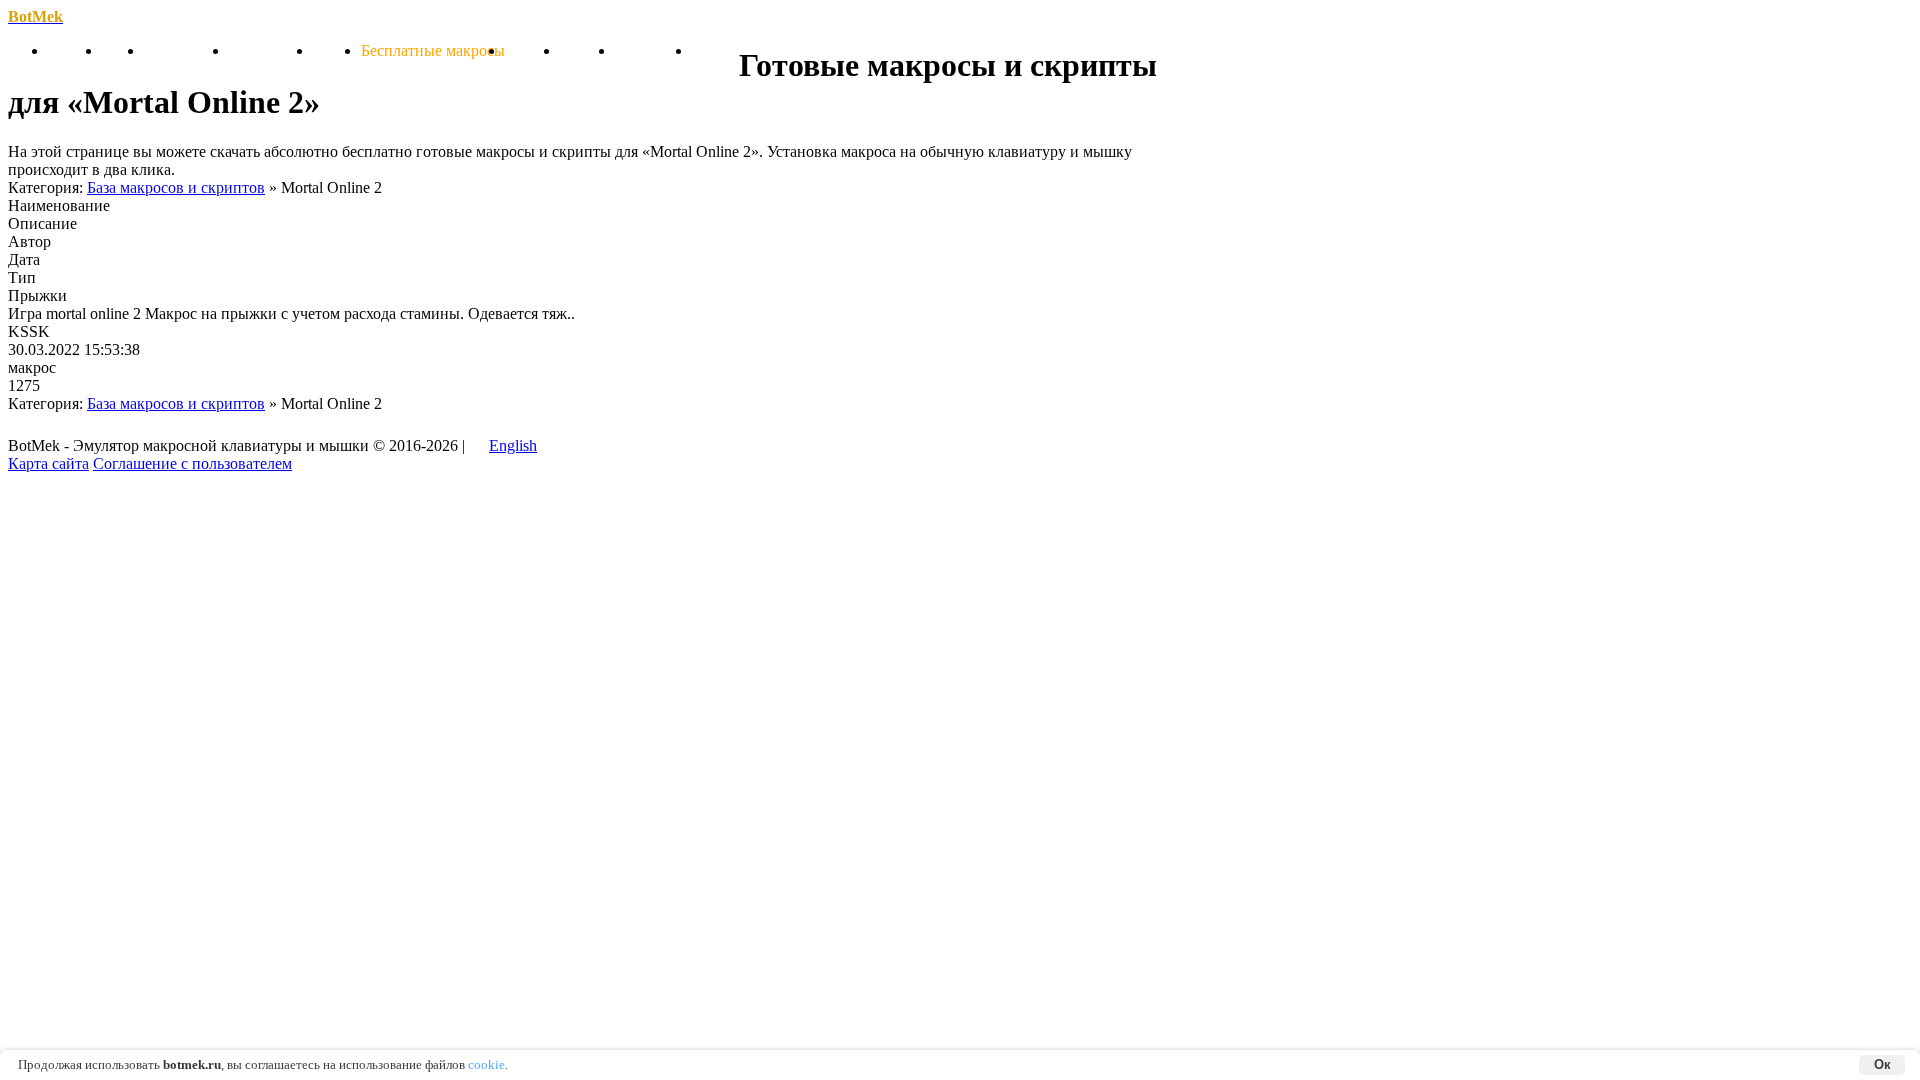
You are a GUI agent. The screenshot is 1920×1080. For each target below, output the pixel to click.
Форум (715, 50)
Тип (20, 277)
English (513, 445)
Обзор (123, 50)
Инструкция (271, 50)
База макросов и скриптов (176, 187)
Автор (20, 241)
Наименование (59, 205)
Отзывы (587, 50)
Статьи (337, 50)
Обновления (186, 50)
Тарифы (532, 50)
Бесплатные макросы (433, 50)
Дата (20, 259)
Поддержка (653, 50)
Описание (42, 223)
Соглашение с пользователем (192, 463)
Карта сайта (48, 463)
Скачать (75, 50)
